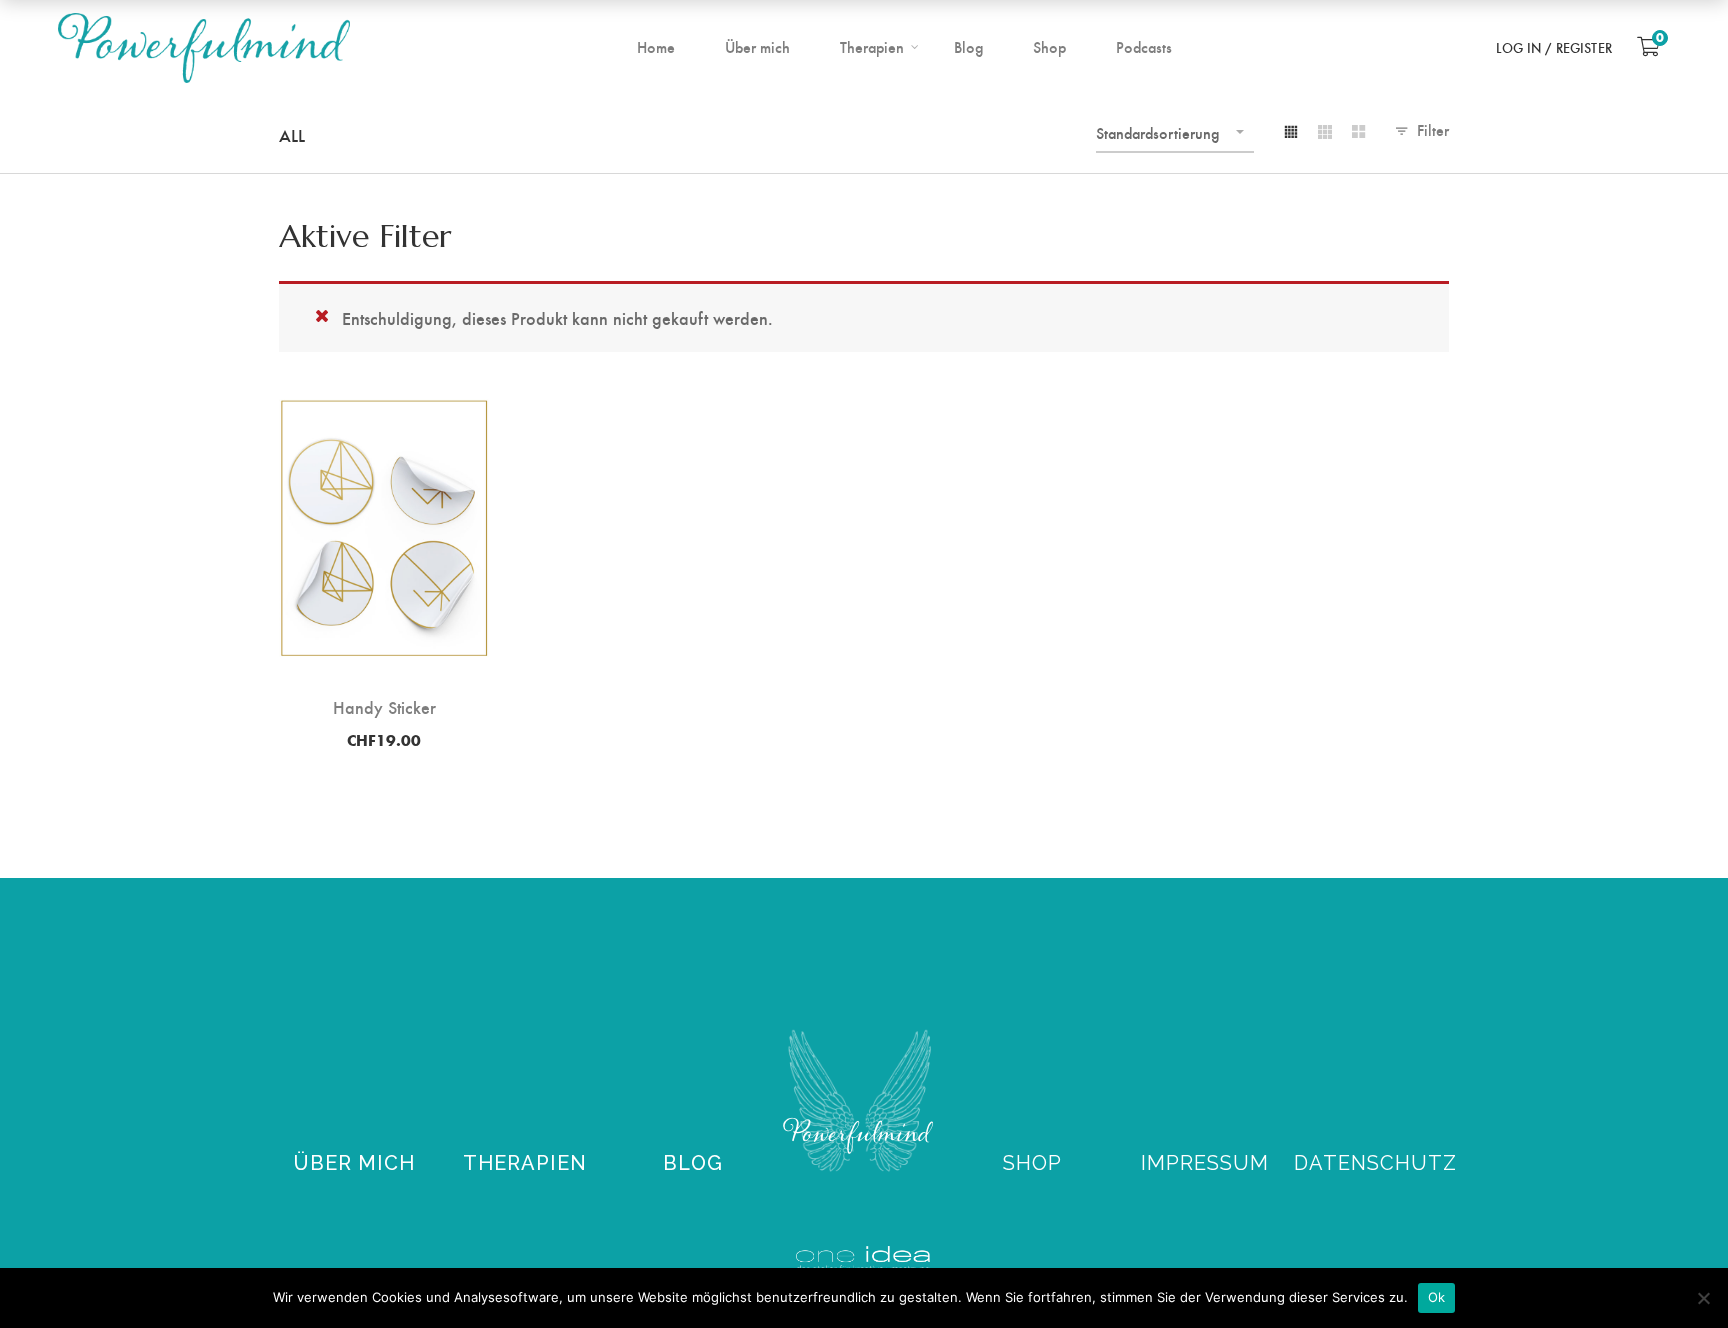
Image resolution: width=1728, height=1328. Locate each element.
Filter (1433, 129)
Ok (1437, 1297)
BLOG (693, 1163)
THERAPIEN (525, 1163)
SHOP (1032, 1163)
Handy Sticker (384, 706)
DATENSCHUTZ (1375, 1163)
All (292, 134)
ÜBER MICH (354, 1163)
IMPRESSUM (1205, 1163)
